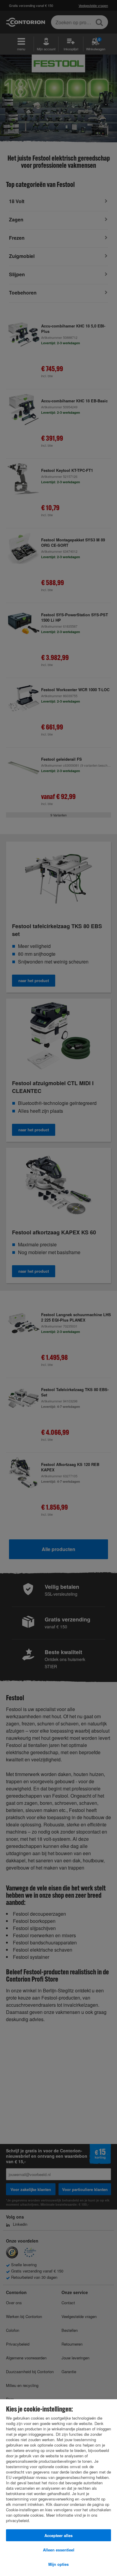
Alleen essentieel (59, 2550)
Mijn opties (58, 2564)
